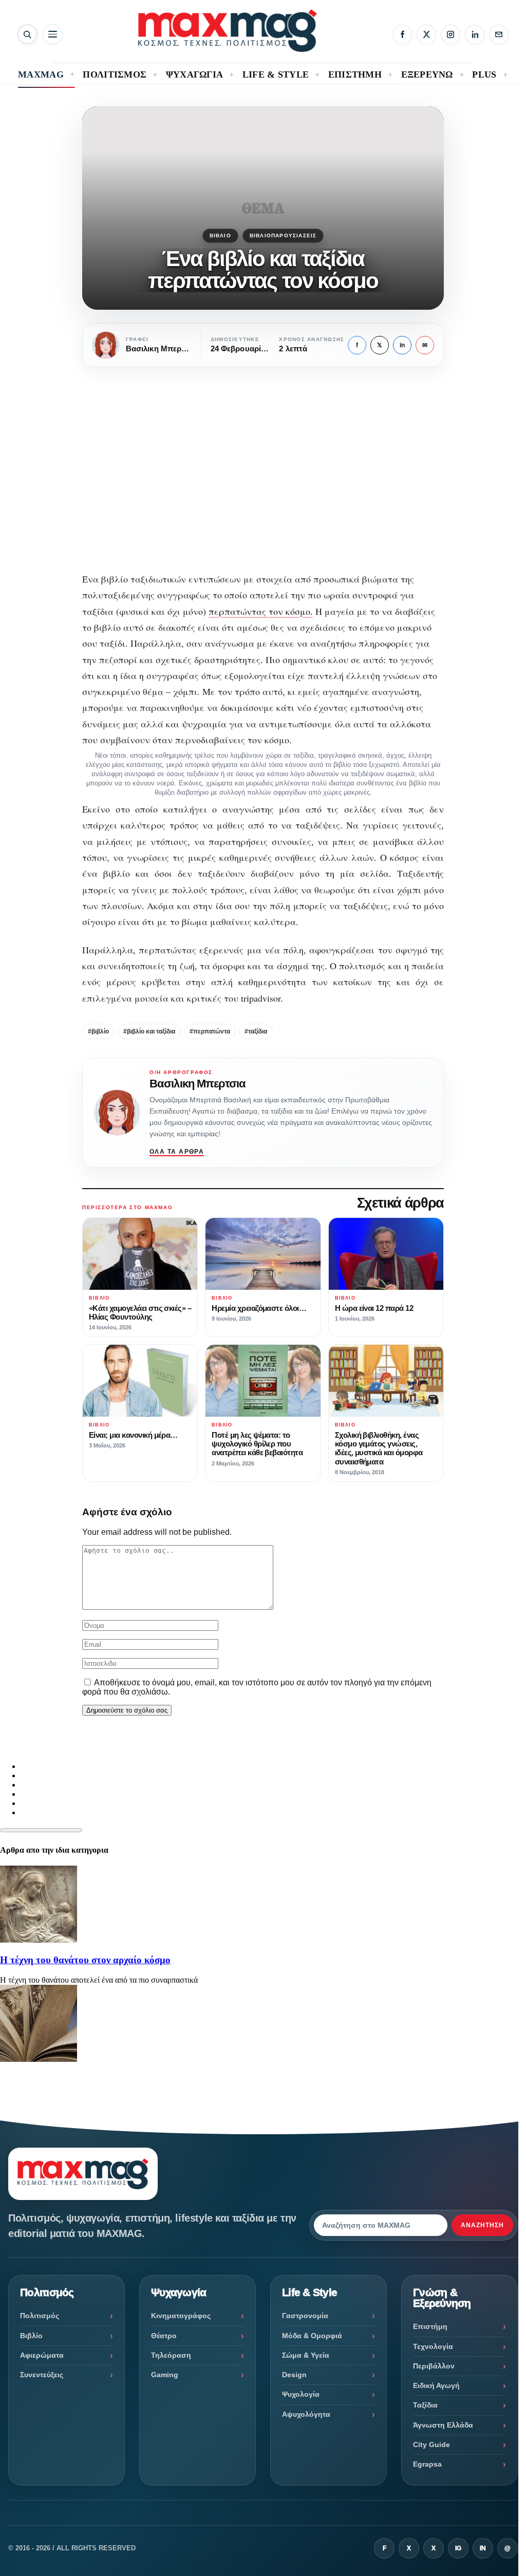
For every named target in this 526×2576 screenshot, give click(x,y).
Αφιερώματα (42, 2355)
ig (458, 2548)
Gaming (165, 2375)
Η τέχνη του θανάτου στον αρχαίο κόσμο (85, 1960)
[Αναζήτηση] (27, 34)
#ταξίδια (256, 1031)
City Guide (431, 2445)
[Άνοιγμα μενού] (53, 34)
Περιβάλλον (434, 2366)
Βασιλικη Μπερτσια (198, 1084)
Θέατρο (164, 2336)
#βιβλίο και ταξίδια (149, 1031)
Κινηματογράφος (181, 2316)
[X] (426, 34)
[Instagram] (450, 34)
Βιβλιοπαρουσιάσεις (283, 236)
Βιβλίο (220, 236)
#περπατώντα (210, 1031)
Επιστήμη (430, 2326)
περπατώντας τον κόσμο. (261, 611)
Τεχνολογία (433, 2346)
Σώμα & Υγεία (306, 2355)
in (402, 345)
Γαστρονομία (305, 2316)
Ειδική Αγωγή (436, 2385)
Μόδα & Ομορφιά (312, 2336)
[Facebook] (402, 34)
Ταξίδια (425, 2405)
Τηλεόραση (171, 2355)
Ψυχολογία (301, 2394)
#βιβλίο (98, 1031)
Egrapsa (427, 2464)
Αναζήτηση (482, 2225)
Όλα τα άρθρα (177, 1152)
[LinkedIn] (475, 34)
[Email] (499, 34)
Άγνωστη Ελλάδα (443, 2425)
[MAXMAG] (228, 31)
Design (294, 2375)
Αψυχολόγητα (306, 2414)
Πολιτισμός (40, 2316)
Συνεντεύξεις (42, 2375)
